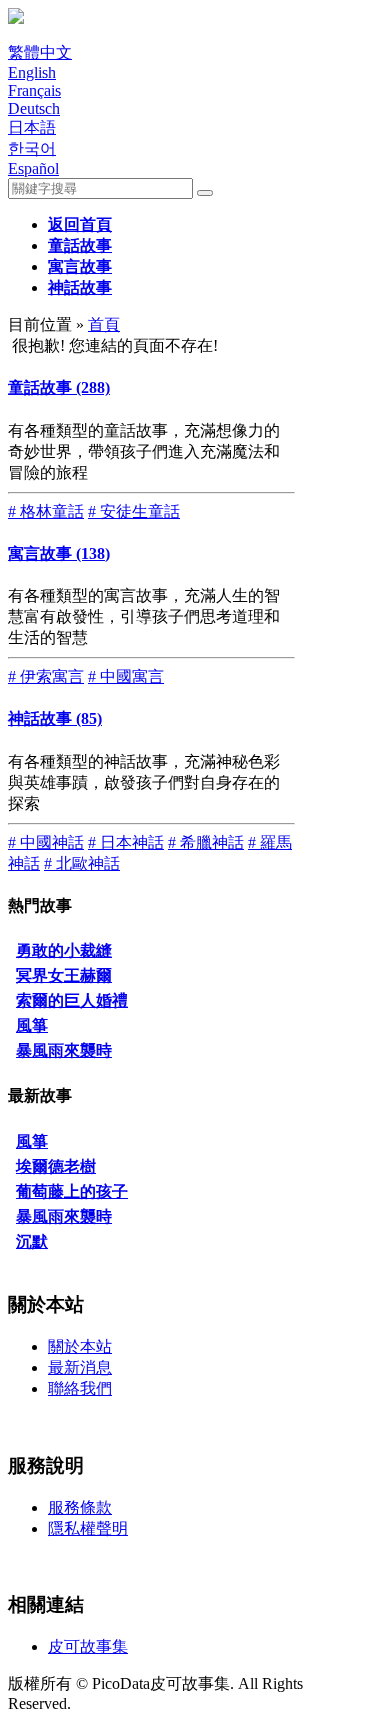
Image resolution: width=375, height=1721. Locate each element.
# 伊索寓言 (46, 676)
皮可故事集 (88, 1646)
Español (33, 168)
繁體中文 (40, 52)
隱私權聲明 (88, 1528)
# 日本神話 (126, 842)
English (32, 72)
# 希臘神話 (206, 842)
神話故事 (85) (55, 718)
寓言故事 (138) (59, 553)
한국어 (32, 148)
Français (34, 90)
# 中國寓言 (126, 676)
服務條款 (80, 1507)
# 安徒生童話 (134, 511)
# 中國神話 (46, 842)
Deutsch (34, 108)
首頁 (104, 324)
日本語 (32, 127)
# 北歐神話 (82, 863)
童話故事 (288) (59, 387)
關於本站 (80, 1346)
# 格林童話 (46, 511)
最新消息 (80, 1367)
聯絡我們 (80, 1388)
